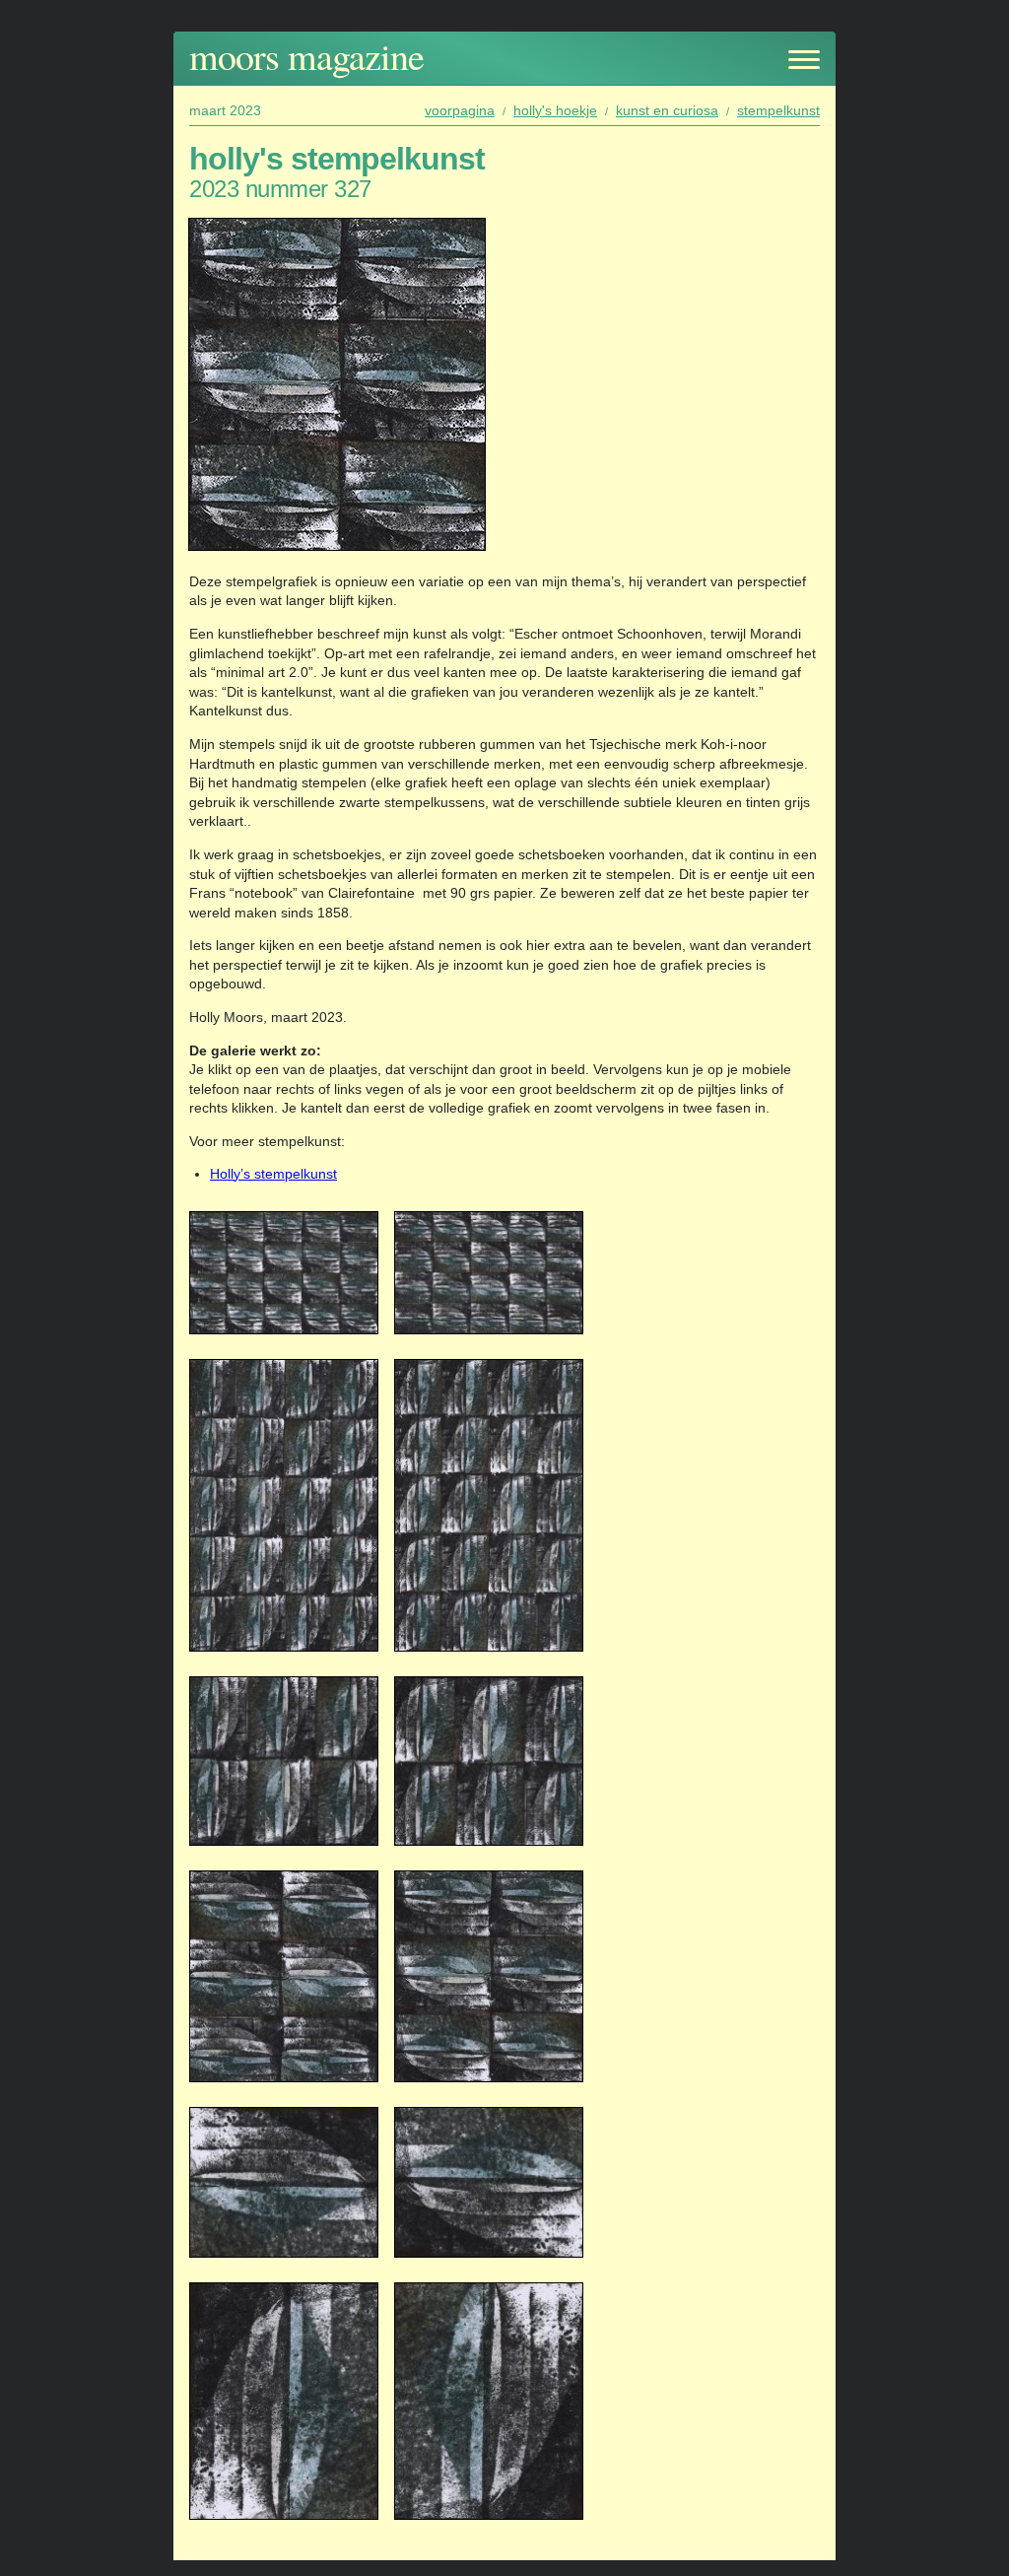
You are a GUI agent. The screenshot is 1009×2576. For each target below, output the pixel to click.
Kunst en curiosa (667, 110)
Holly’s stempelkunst (273, 1174)
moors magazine (306, 56)
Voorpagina (460, 110)
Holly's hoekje (555, 110)
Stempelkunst (778, 110)
